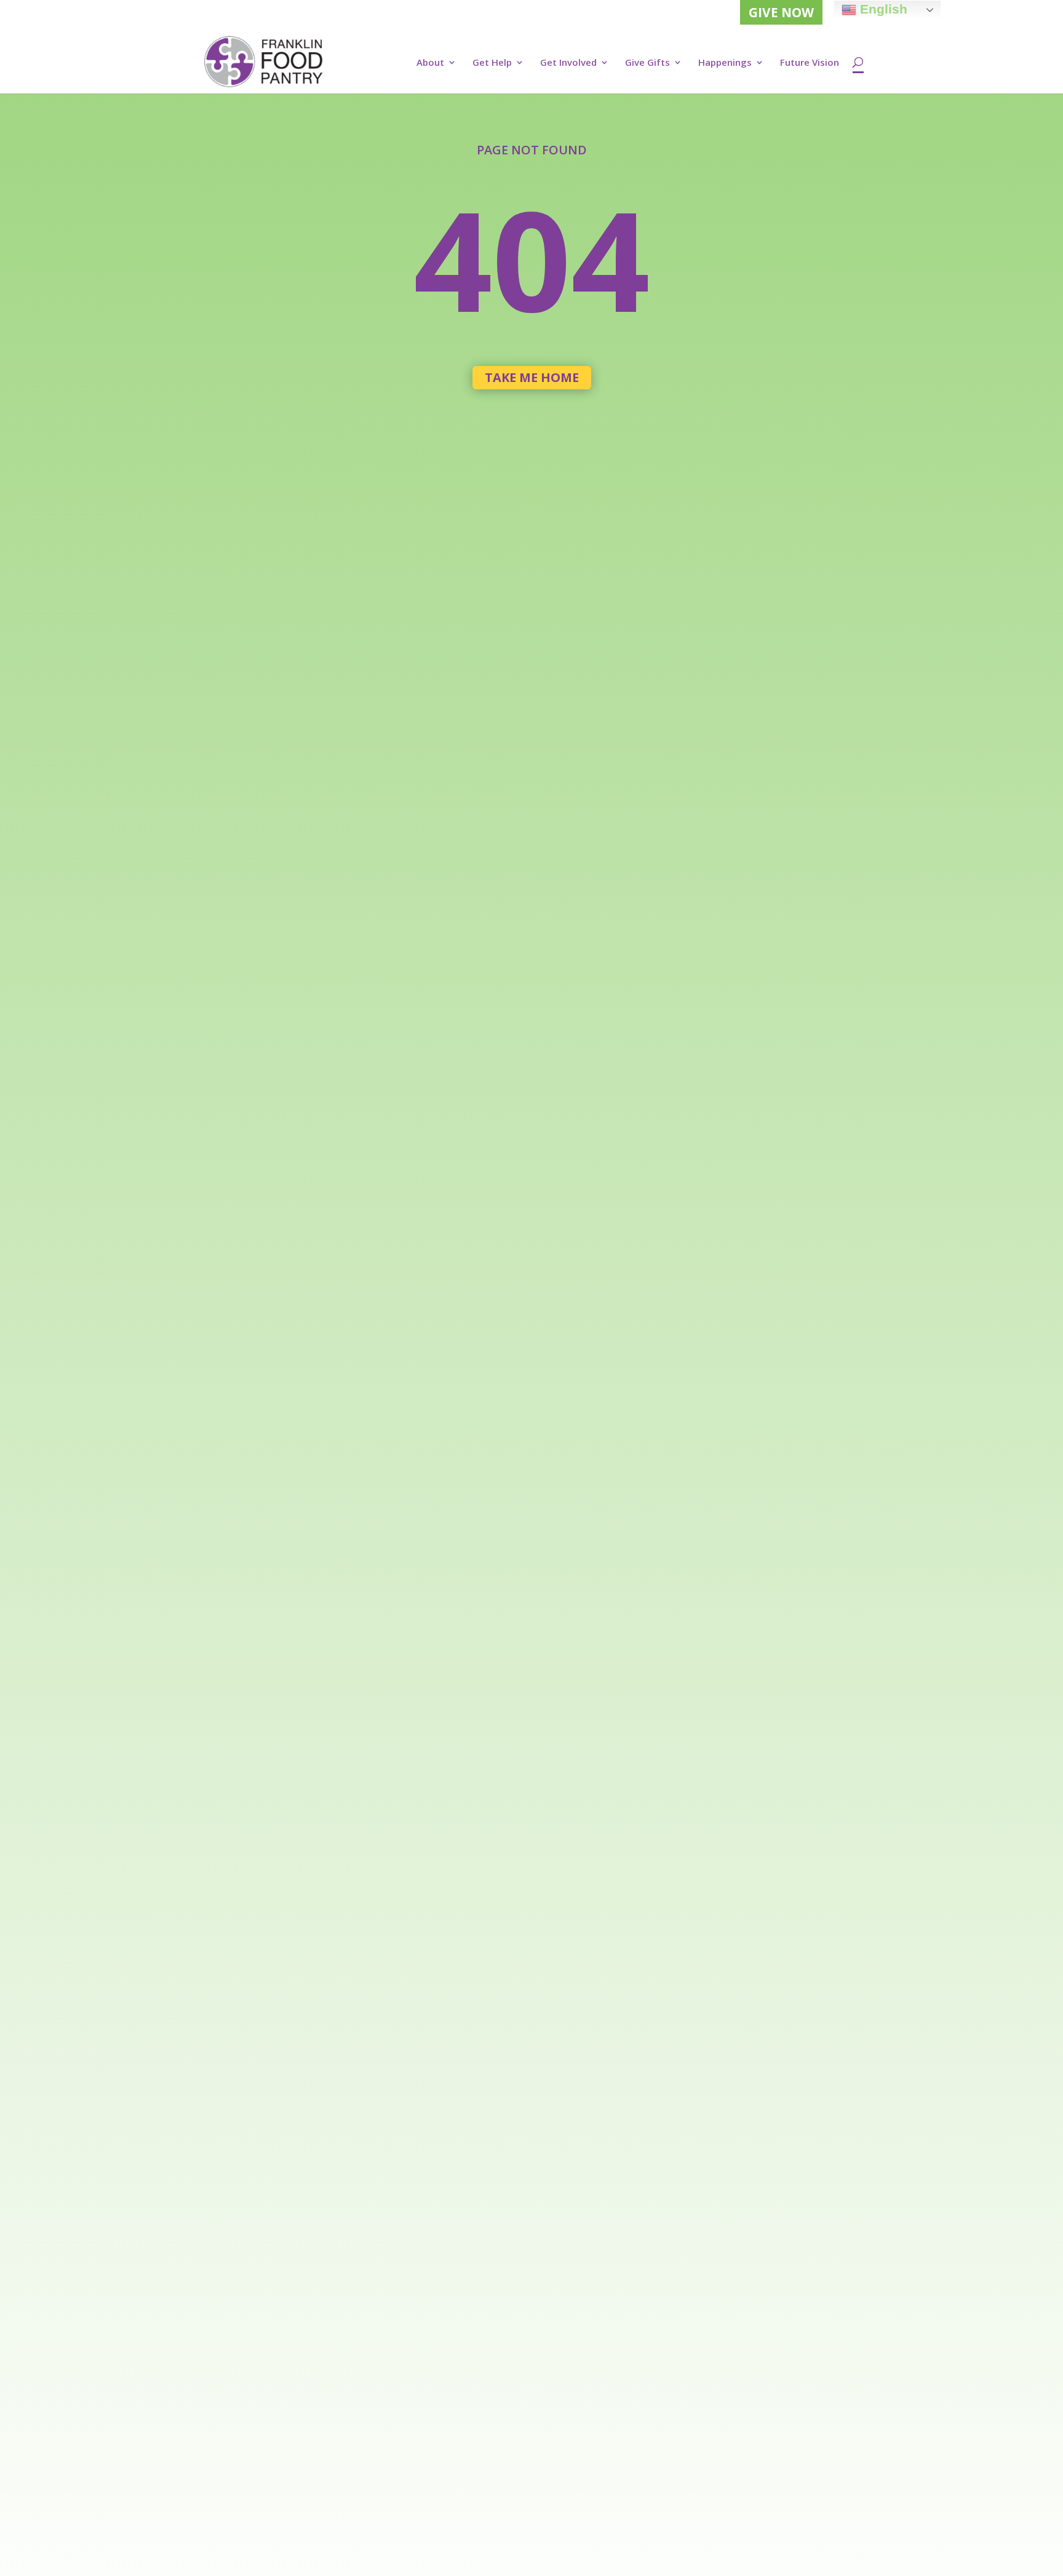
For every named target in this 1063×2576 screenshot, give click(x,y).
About (430, 63)
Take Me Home (532, 377)
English (882, 9)
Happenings (725, 63)
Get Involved (568, 63)
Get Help (492, 63)
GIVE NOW (781, 12)
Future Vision (810, 63)
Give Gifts (647, 63)
